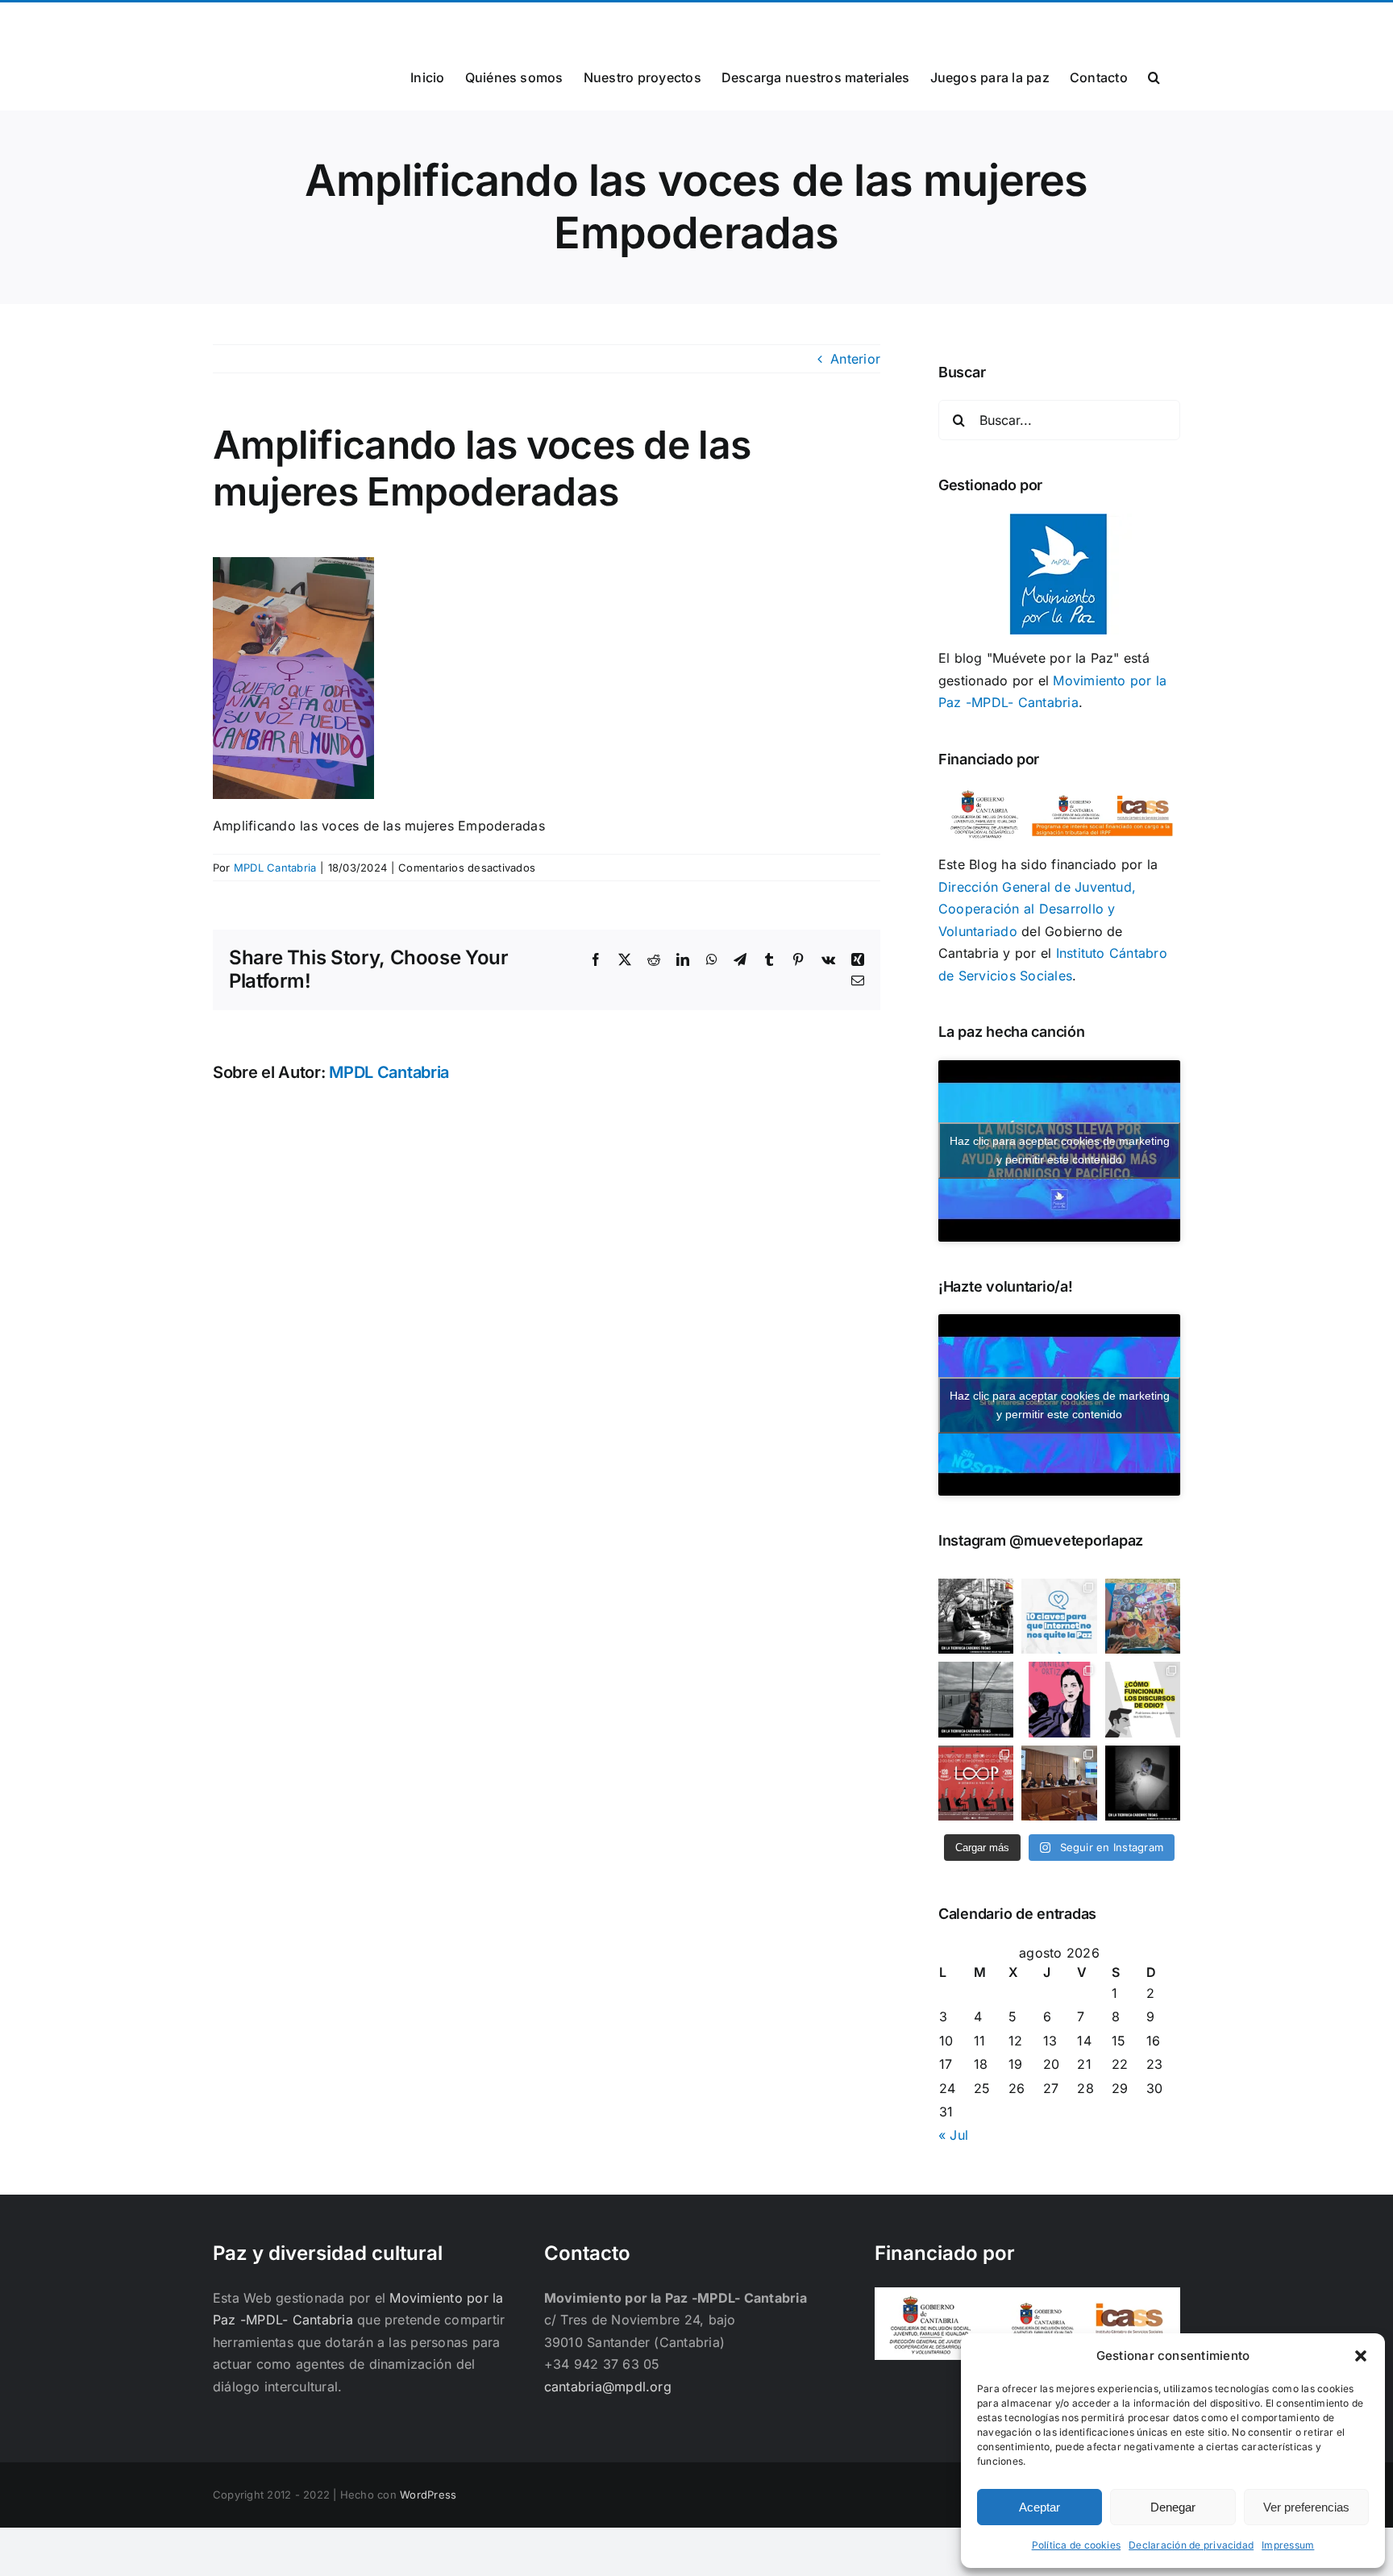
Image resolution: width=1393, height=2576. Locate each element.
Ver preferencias (1306, 2507)
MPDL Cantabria (275, 868)
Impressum (1288, 2545)
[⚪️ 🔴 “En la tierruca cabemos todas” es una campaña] (976, 1616)
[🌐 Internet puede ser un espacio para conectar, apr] (1059, 1616)
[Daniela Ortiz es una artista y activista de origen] (1059, 1699)
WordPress (428, 2495)
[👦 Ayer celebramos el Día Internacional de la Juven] (1143, 1616)
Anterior (855, 359)
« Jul (953, 2135)
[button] (1361, 2356)
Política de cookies (1077, 2545)
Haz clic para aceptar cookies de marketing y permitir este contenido (1060, 1150)
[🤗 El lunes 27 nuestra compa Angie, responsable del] (1059, 1783)
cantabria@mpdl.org (412, 21)
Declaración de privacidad (1191, 2545)
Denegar (1173, 2507)
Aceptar (1040, 2507)
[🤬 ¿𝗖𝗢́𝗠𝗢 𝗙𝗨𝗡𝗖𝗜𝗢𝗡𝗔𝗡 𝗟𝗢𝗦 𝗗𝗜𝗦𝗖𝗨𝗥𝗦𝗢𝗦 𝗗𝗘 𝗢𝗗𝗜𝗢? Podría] (1143, 1699)
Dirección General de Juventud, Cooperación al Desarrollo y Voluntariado (1037, 909)
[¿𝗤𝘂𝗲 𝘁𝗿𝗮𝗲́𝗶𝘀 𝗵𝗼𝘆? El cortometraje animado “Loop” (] (976, 1783)
